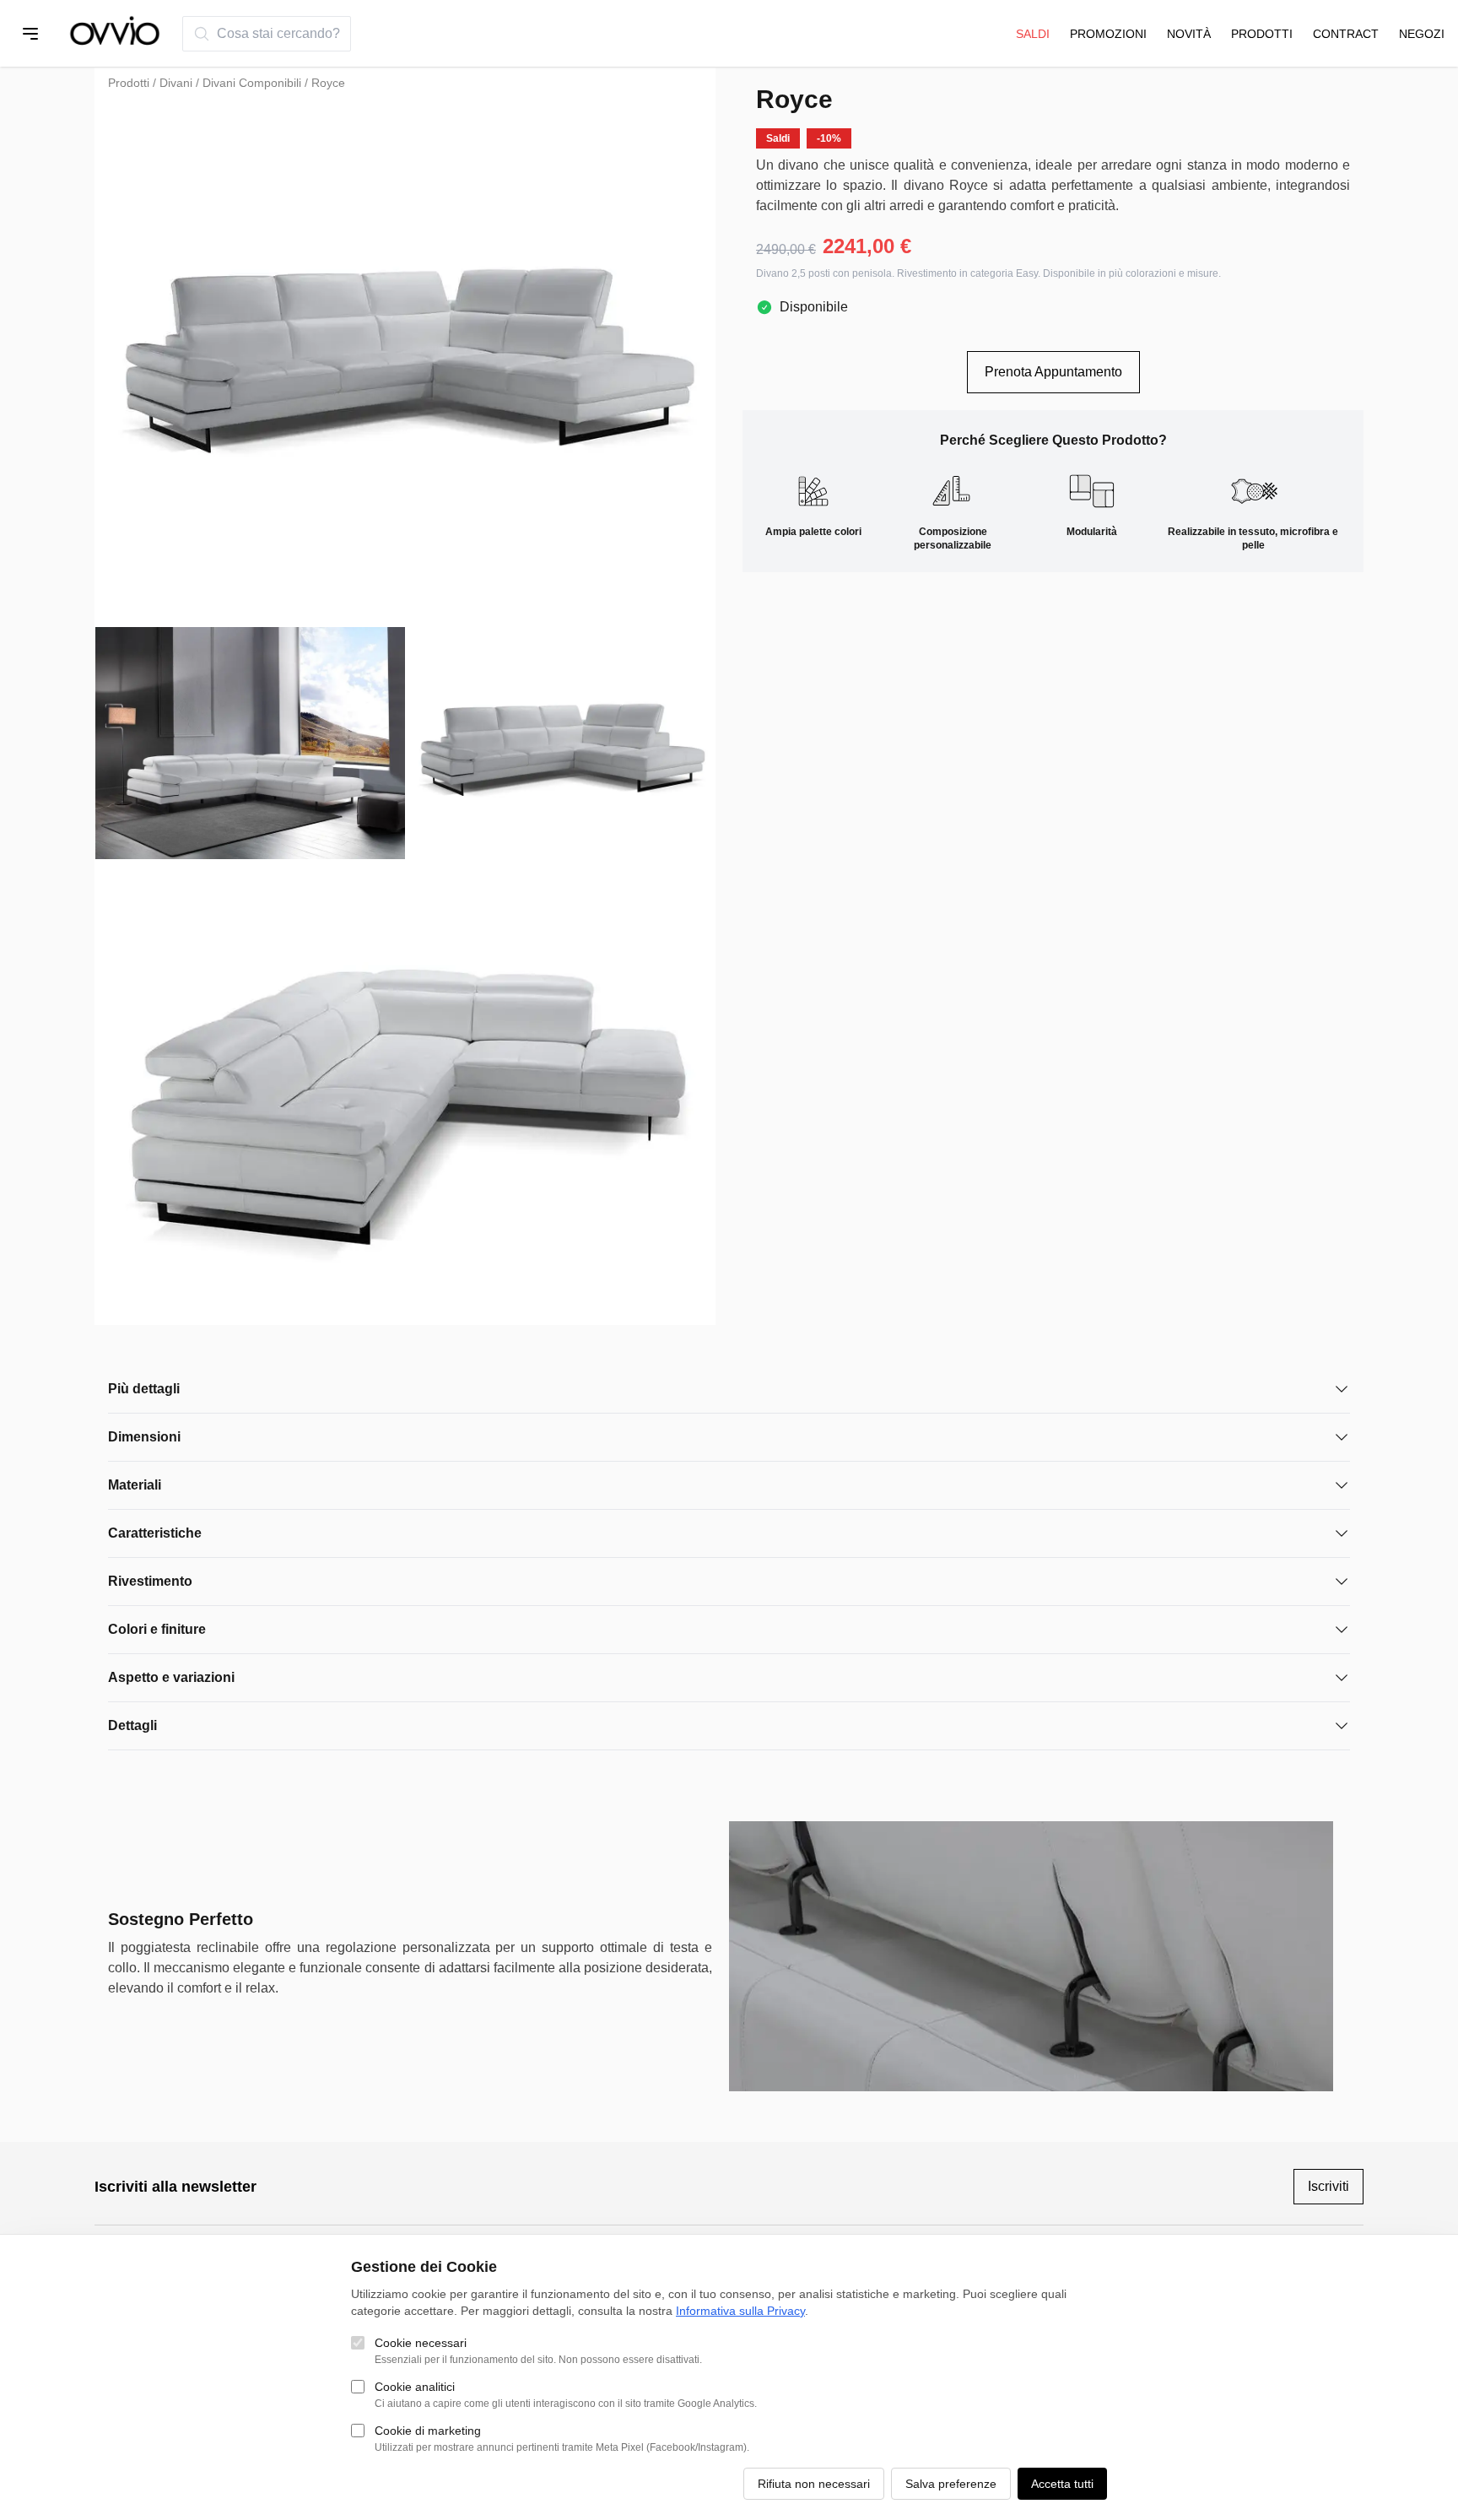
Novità (1189, 34)
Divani (176, 83)
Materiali (135, 1485)
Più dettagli (144, 1389)
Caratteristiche (155, 1533)
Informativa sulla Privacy (740, 2311)
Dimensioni (144, 1437)
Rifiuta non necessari (814, 2484)
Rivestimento (150, 1581)
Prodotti (1262, 34)
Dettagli (132, 1725)
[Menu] (30, 34)
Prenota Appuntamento (1053, 372)
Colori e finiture (157, 1629)
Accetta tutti (1062, 2484)
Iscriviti (1328, 2186)
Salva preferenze (951, 2484)
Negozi (1422, 34)
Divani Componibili (252, 83)
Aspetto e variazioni (171, 1677)
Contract (1346, 34)
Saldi (1033, 34)
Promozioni (1108, 34)
